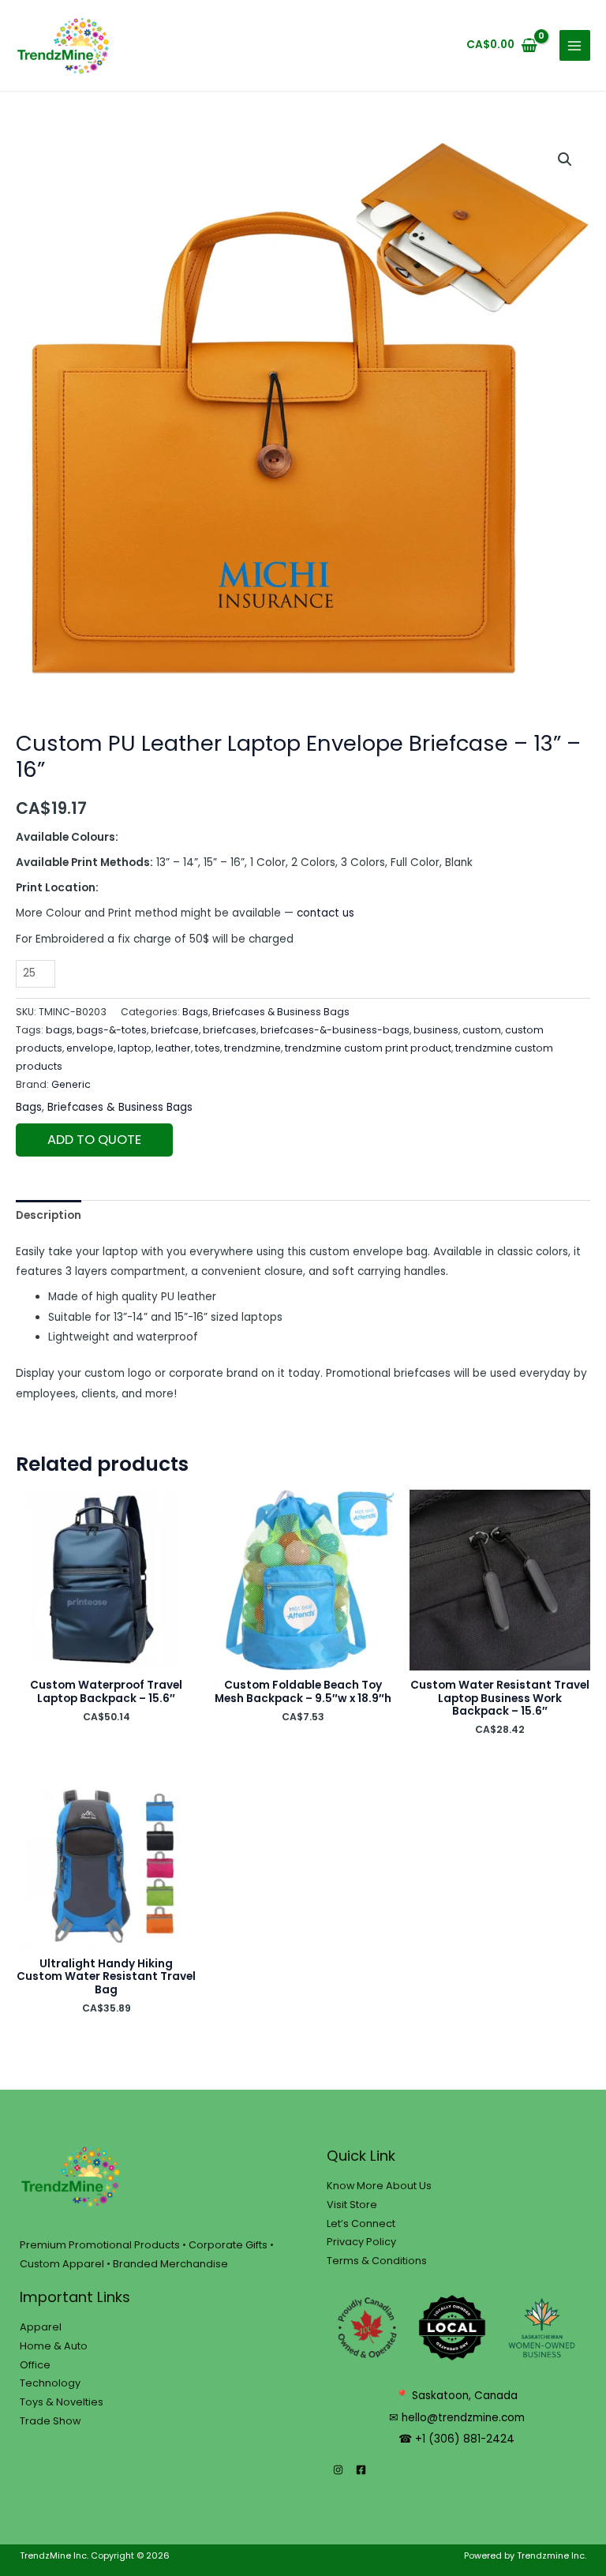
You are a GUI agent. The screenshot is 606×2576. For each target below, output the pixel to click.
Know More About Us (379, 2186)
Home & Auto (54, 2346)
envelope (90, 1048)
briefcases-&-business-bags (335, 1030)
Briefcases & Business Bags (281, 1012)
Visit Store (352, 2205)
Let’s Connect (361, 2224)
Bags (195, 1012)
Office (35, 2365)
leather (173, 1048)
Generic (71, 1084)
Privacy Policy (361, 2242)
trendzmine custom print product (368, 1048)
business (436, 1030)
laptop (135, 1048)
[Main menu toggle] (575, 45)
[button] (565, 159)
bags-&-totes (112, 1030)
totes (208, 1048)
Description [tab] (49, 1215)
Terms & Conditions (377, 2261)
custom (482, 1030)
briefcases (230, 1030)
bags (59, 1030)
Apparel (41, 2327)
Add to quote (94, 1140)
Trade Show (50, 2421)
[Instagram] (338, 2470)
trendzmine (252, 1048)
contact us (325, 913)
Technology (50, 2383)
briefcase (175, 1030)
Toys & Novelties (62, 2402)
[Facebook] (361, 2470)
